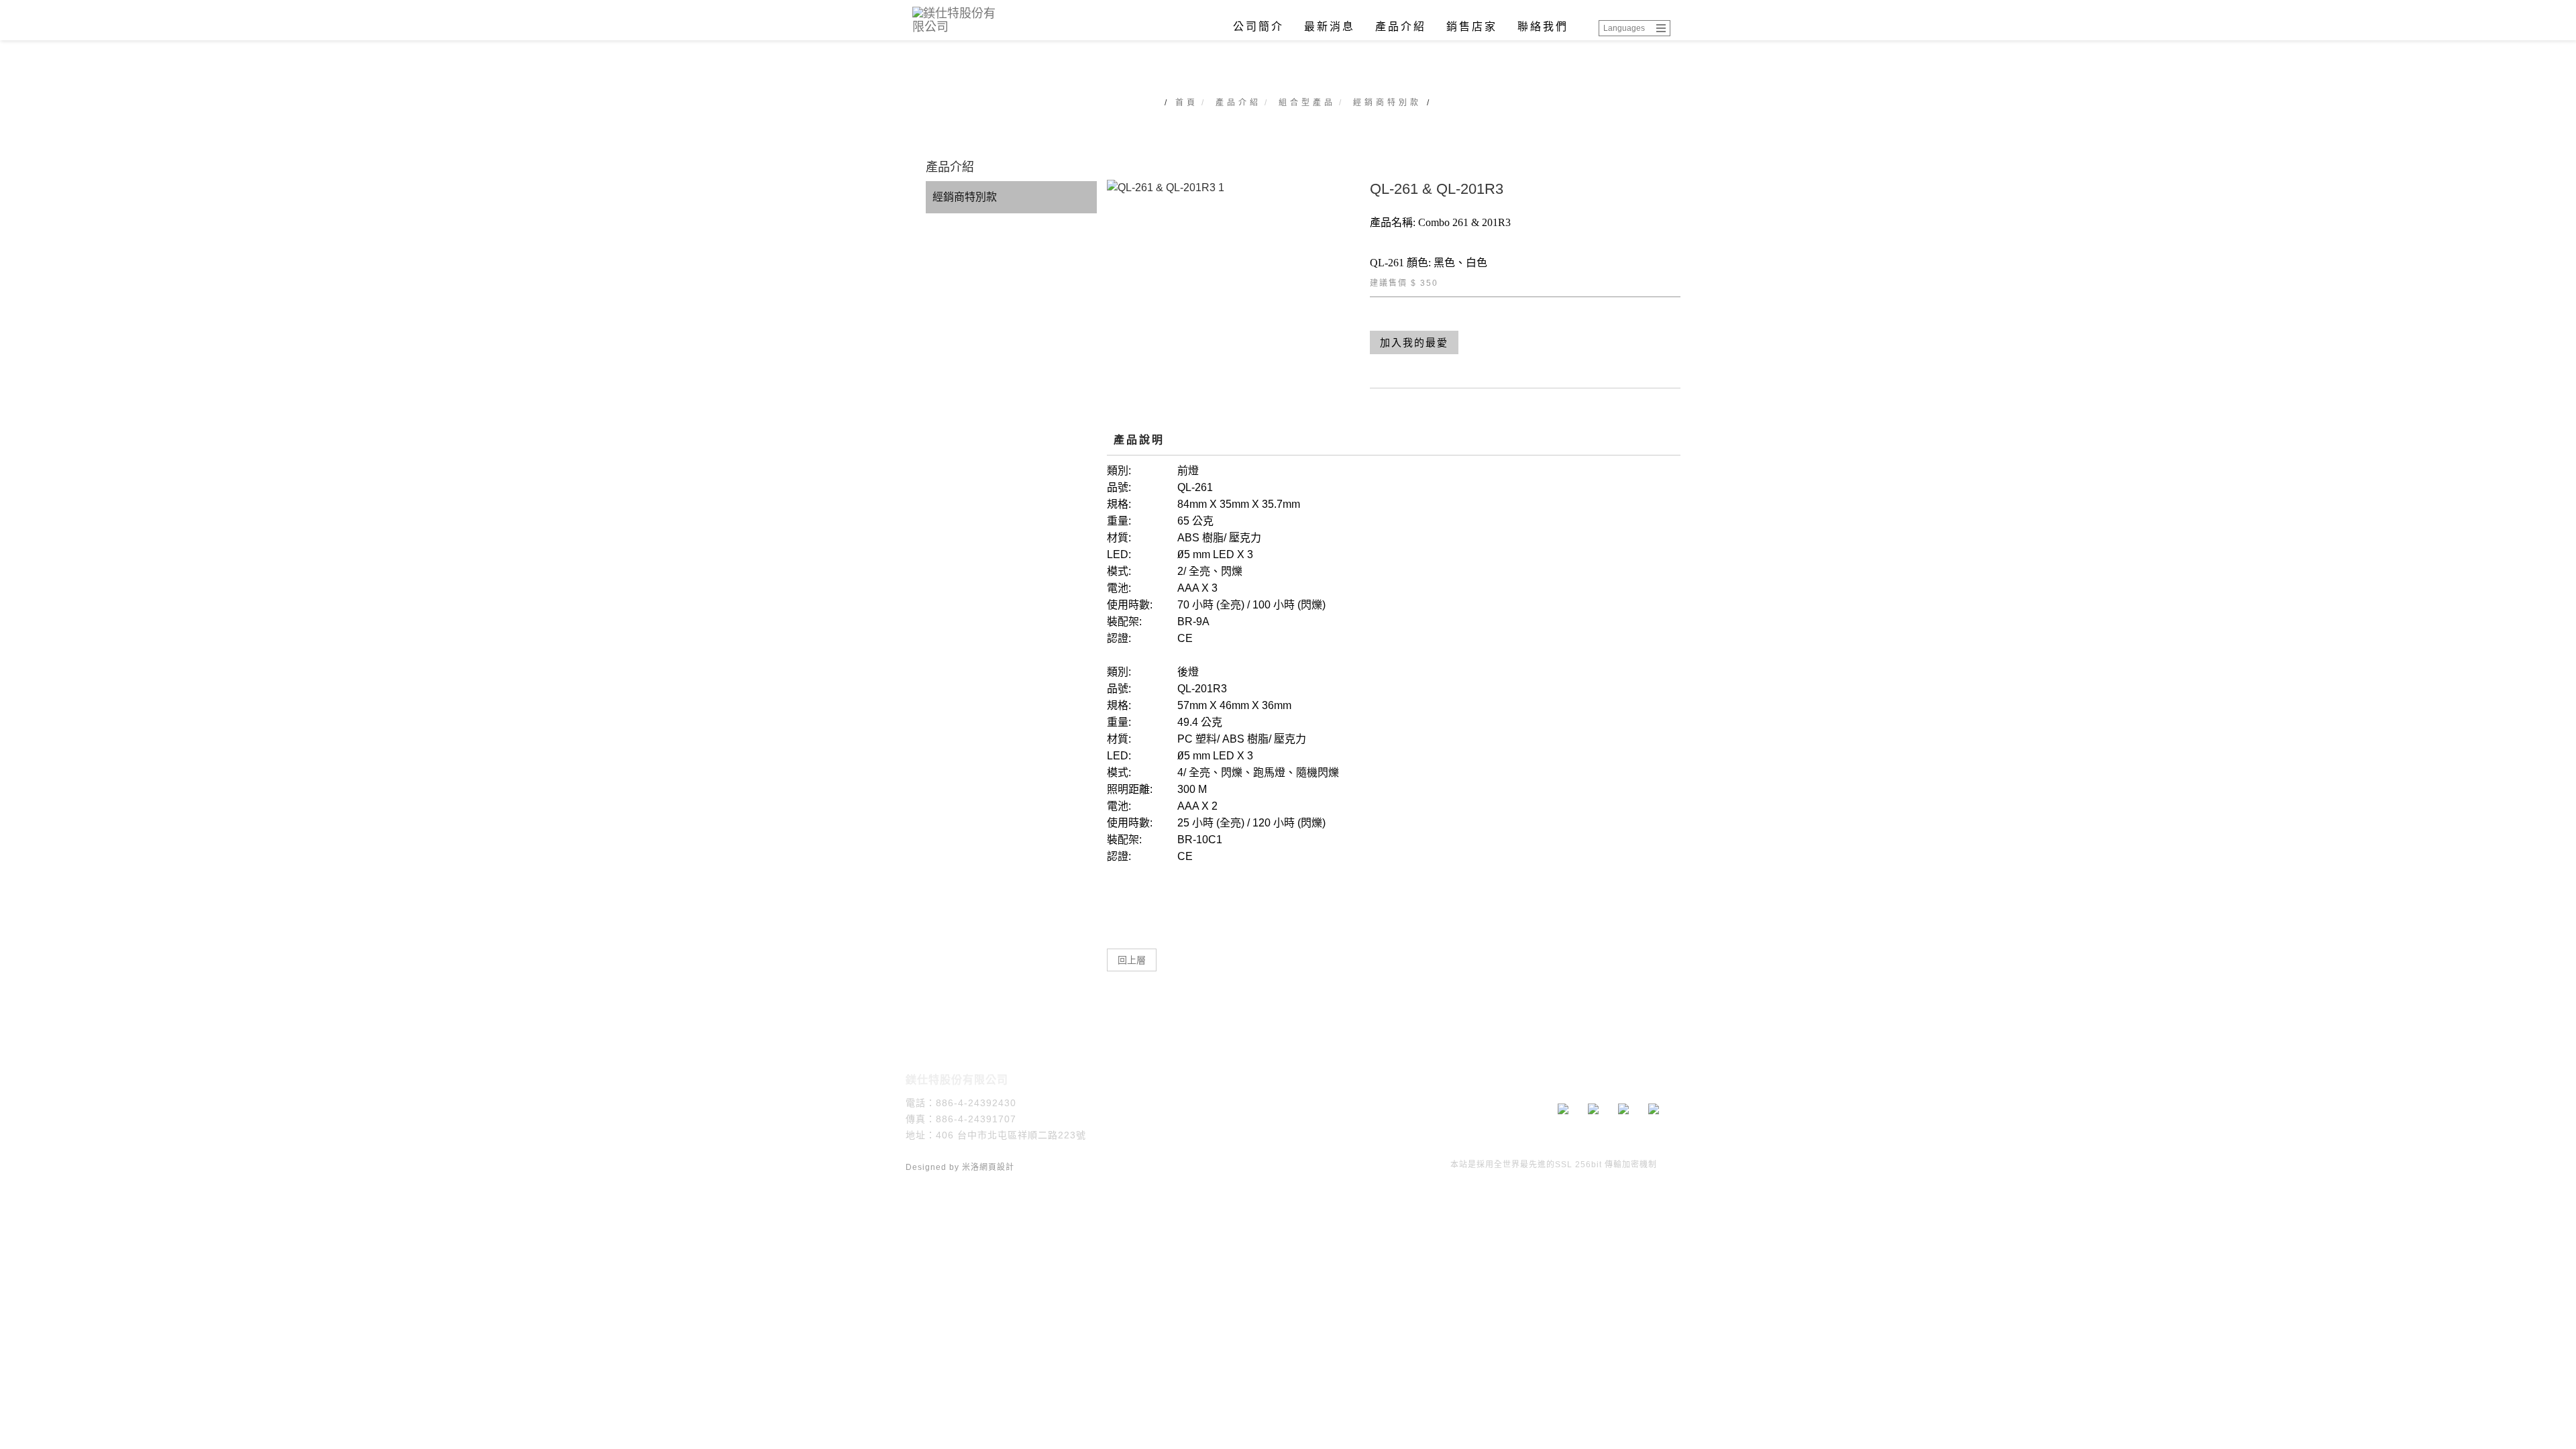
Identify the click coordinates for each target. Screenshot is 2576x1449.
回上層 (1132, 960)
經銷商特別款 (1387, 103)
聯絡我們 (1543, 26)
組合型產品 (1307, 103)
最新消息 (1330, 26)
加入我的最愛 (1414, 342)
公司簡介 (1258, 26)
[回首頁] (959, 20)
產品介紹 (1401, 26)
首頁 (1187, 103)
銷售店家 (1472, 26)
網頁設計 (997, 1167)
